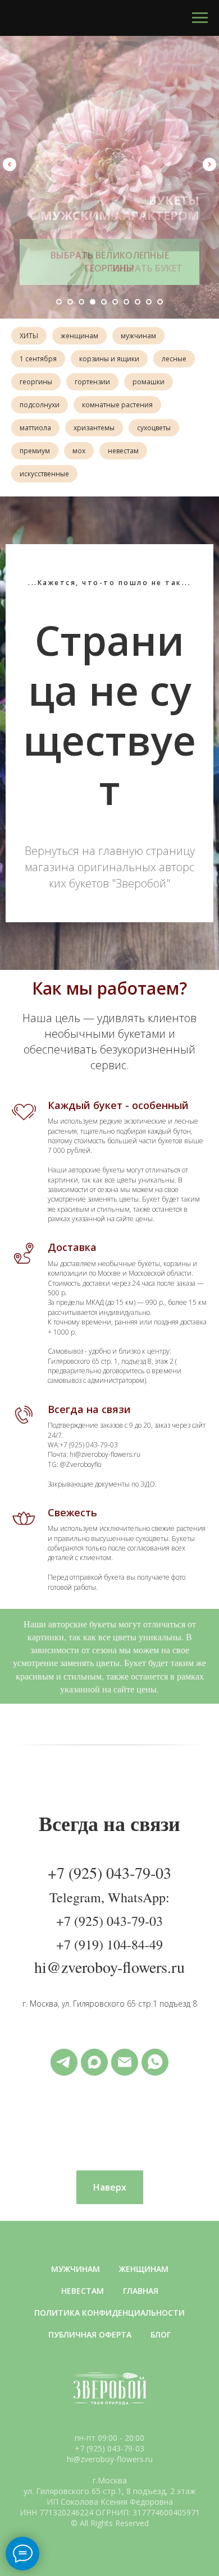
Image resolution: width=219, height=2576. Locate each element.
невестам (123, 451)
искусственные (44, 474)
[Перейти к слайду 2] (70, 302)
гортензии (92, 382)
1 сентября (38, 359)
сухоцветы (154, 428)
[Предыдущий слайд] (10, 164)
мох (79, 451)
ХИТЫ (29, 336)
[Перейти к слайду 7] (126, 302)
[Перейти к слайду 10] (160, 302)
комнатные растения (117, 405)
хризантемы (94, 428)
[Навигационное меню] (200, 18)
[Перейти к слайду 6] (115, 302)
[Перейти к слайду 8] (138, 302)
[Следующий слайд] (209, 164)
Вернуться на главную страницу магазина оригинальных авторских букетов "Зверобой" (110, 1918)
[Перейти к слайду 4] (93, 302)
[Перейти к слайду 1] (59, 302)
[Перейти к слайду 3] (81, 302)
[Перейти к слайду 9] (149, 302)
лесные (174, 359)
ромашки (149, 382)
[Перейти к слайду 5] (104, 302)
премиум (35, 451)
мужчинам (138, 336)
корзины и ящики (109, 359)
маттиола (35, 428)
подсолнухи (40, 405)
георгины (36, 382)
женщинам (79, 336)
